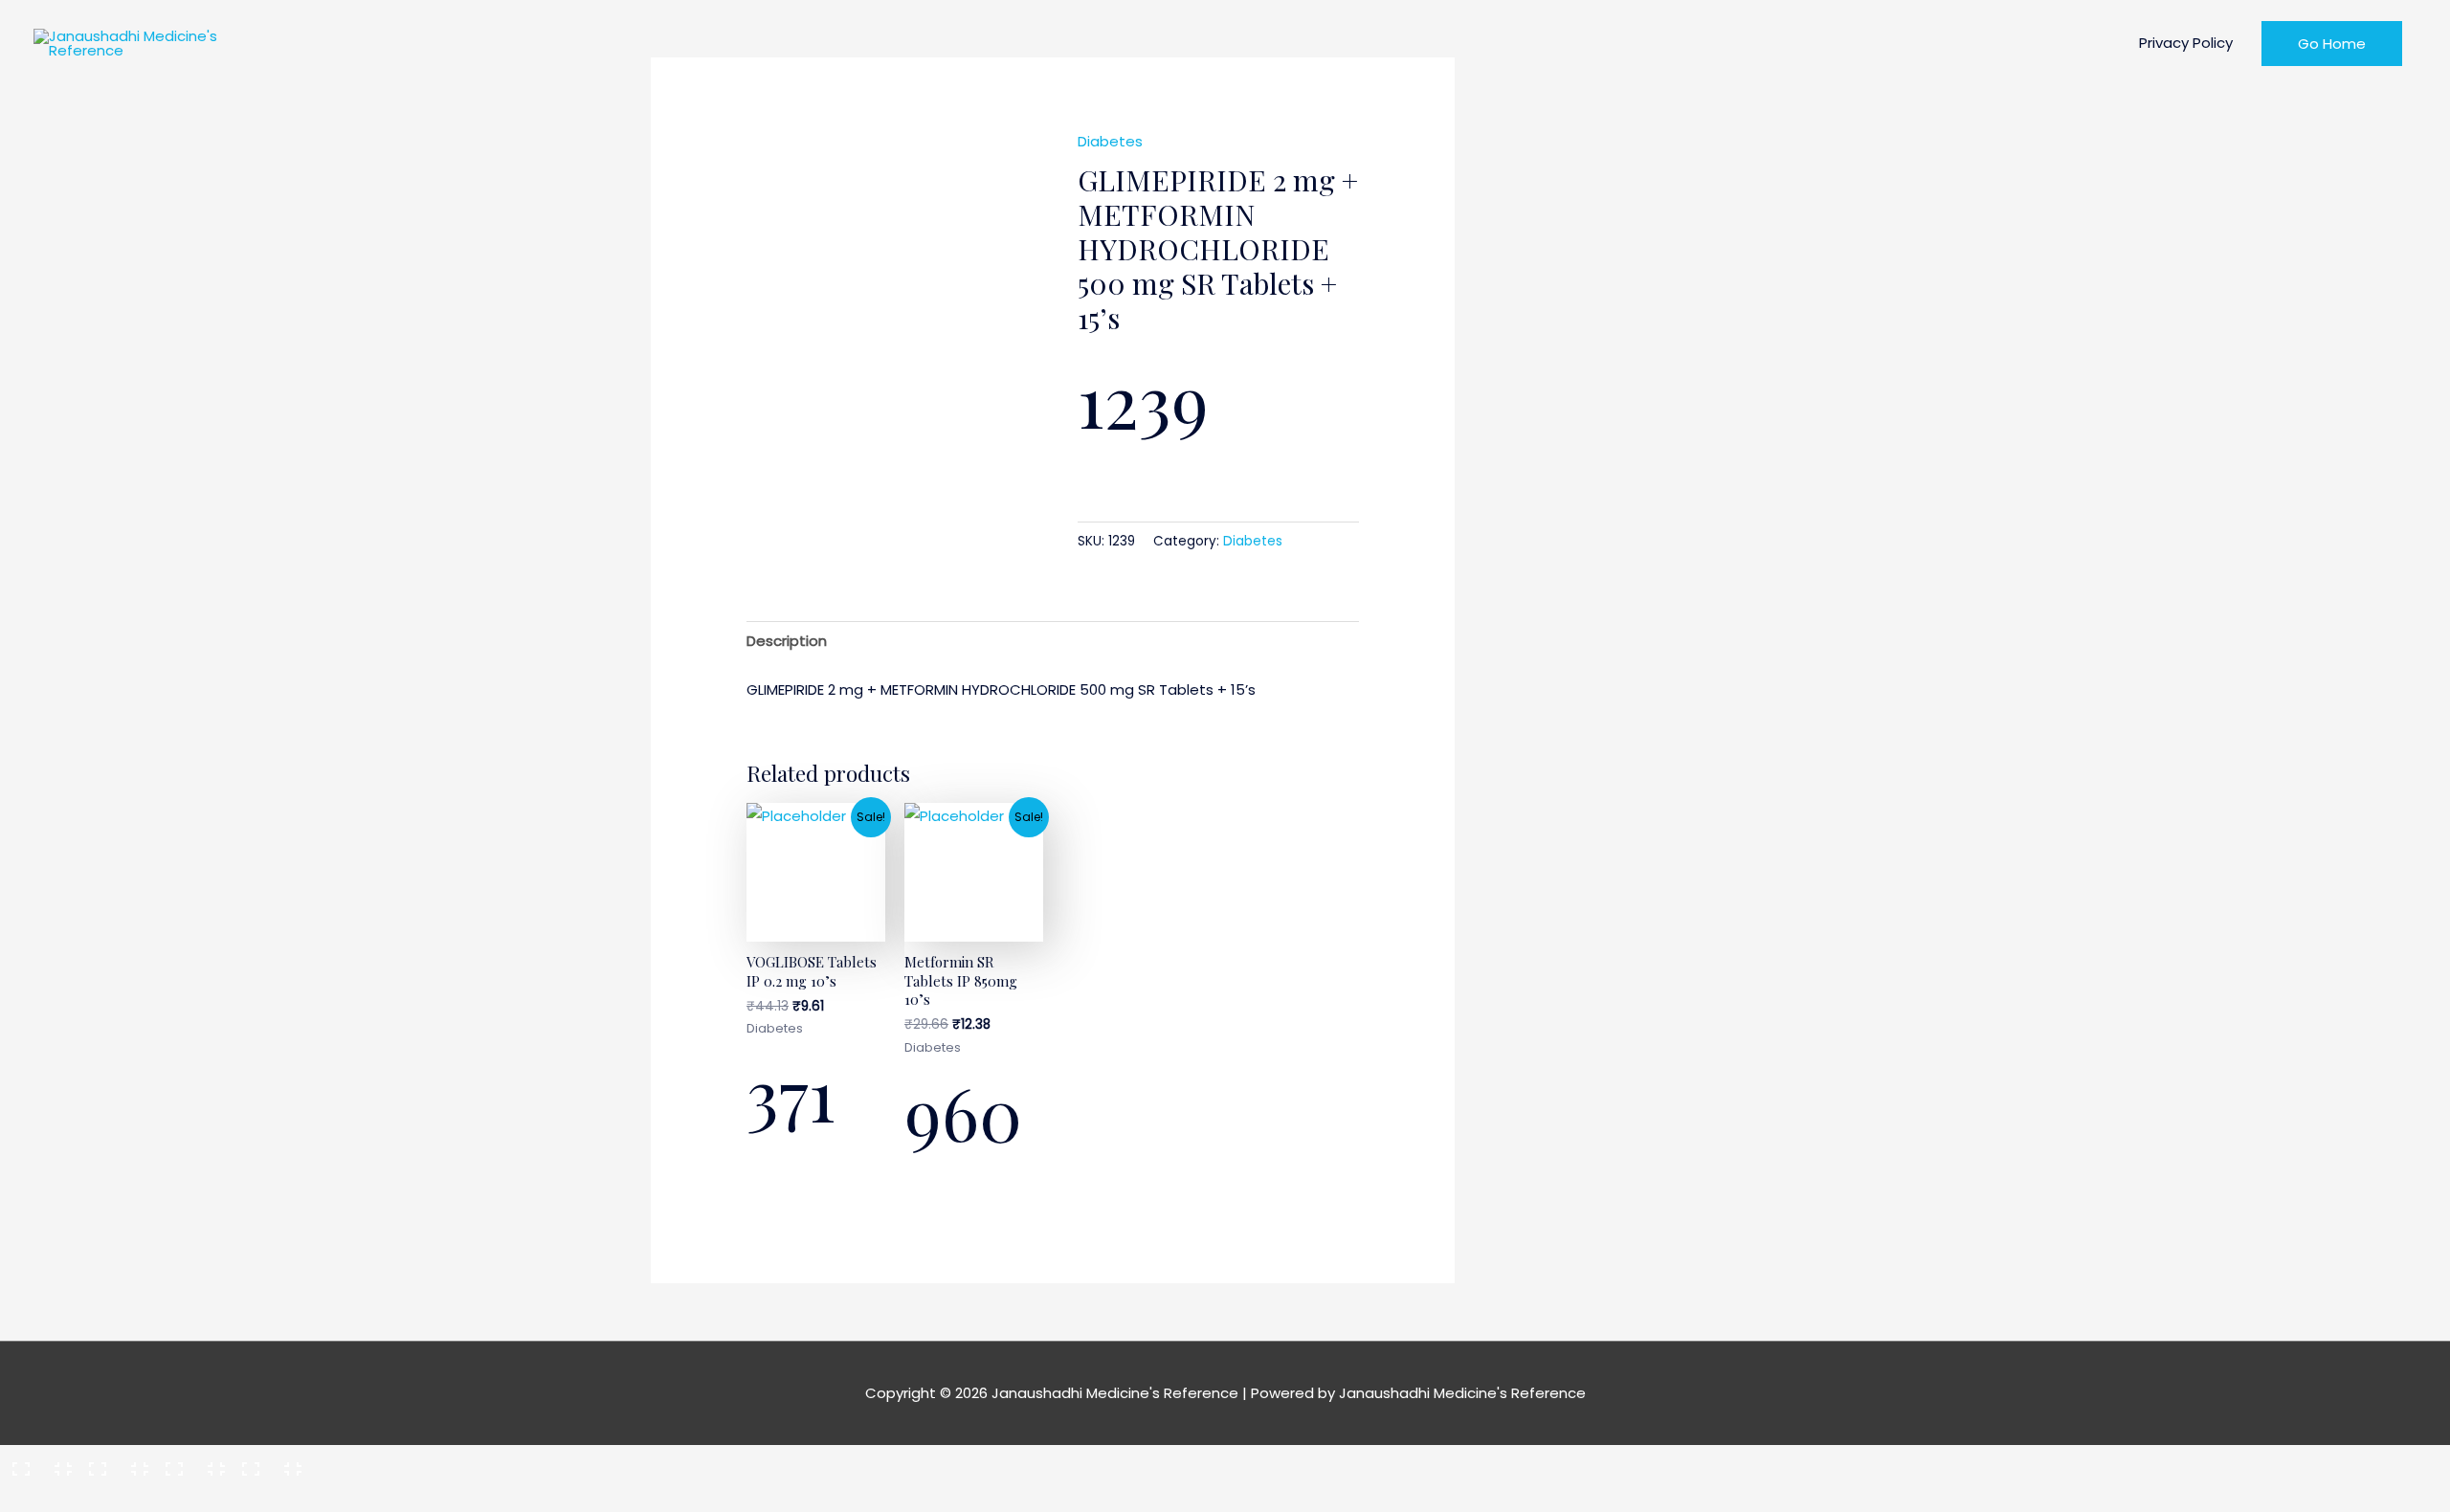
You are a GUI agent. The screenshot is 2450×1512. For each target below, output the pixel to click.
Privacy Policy (2186, 43)
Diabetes (1110, 141)
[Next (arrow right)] (113, 1497)
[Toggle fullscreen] (113, 1463)
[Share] (189, 1463)
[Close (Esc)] (266, 1463)
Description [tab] (787, 641)
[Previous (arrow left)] (36, 1497)
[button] (2332, 44)
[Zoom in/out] (36, 1463)
